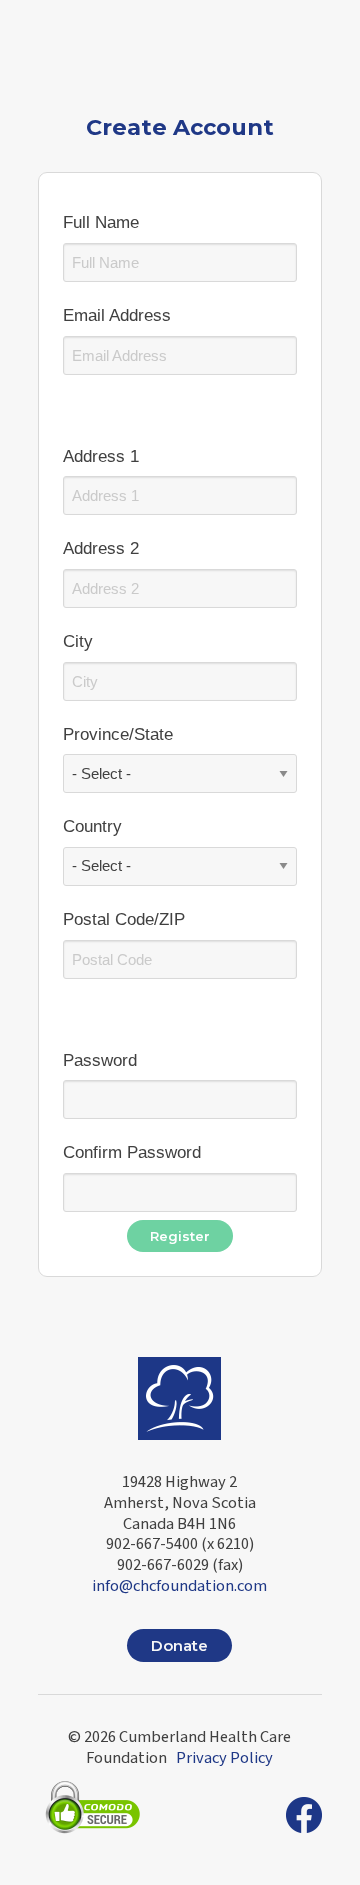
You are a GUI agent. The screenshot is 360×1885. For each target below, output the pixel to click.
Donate (179, 1645)
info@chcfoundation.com (179, 1586)
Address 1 (101, 456)
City (78, 641)
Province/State (118, 734)
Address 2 (101, 548)
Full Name (101, 222)
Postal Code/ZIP (124, 919)
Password (100, 1060)
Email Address (117, 315)
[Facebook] (304, 1815)
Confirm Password (132, 1152)
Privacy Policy (224, 1758)
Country (92, 826)
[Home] (179, 1395)
